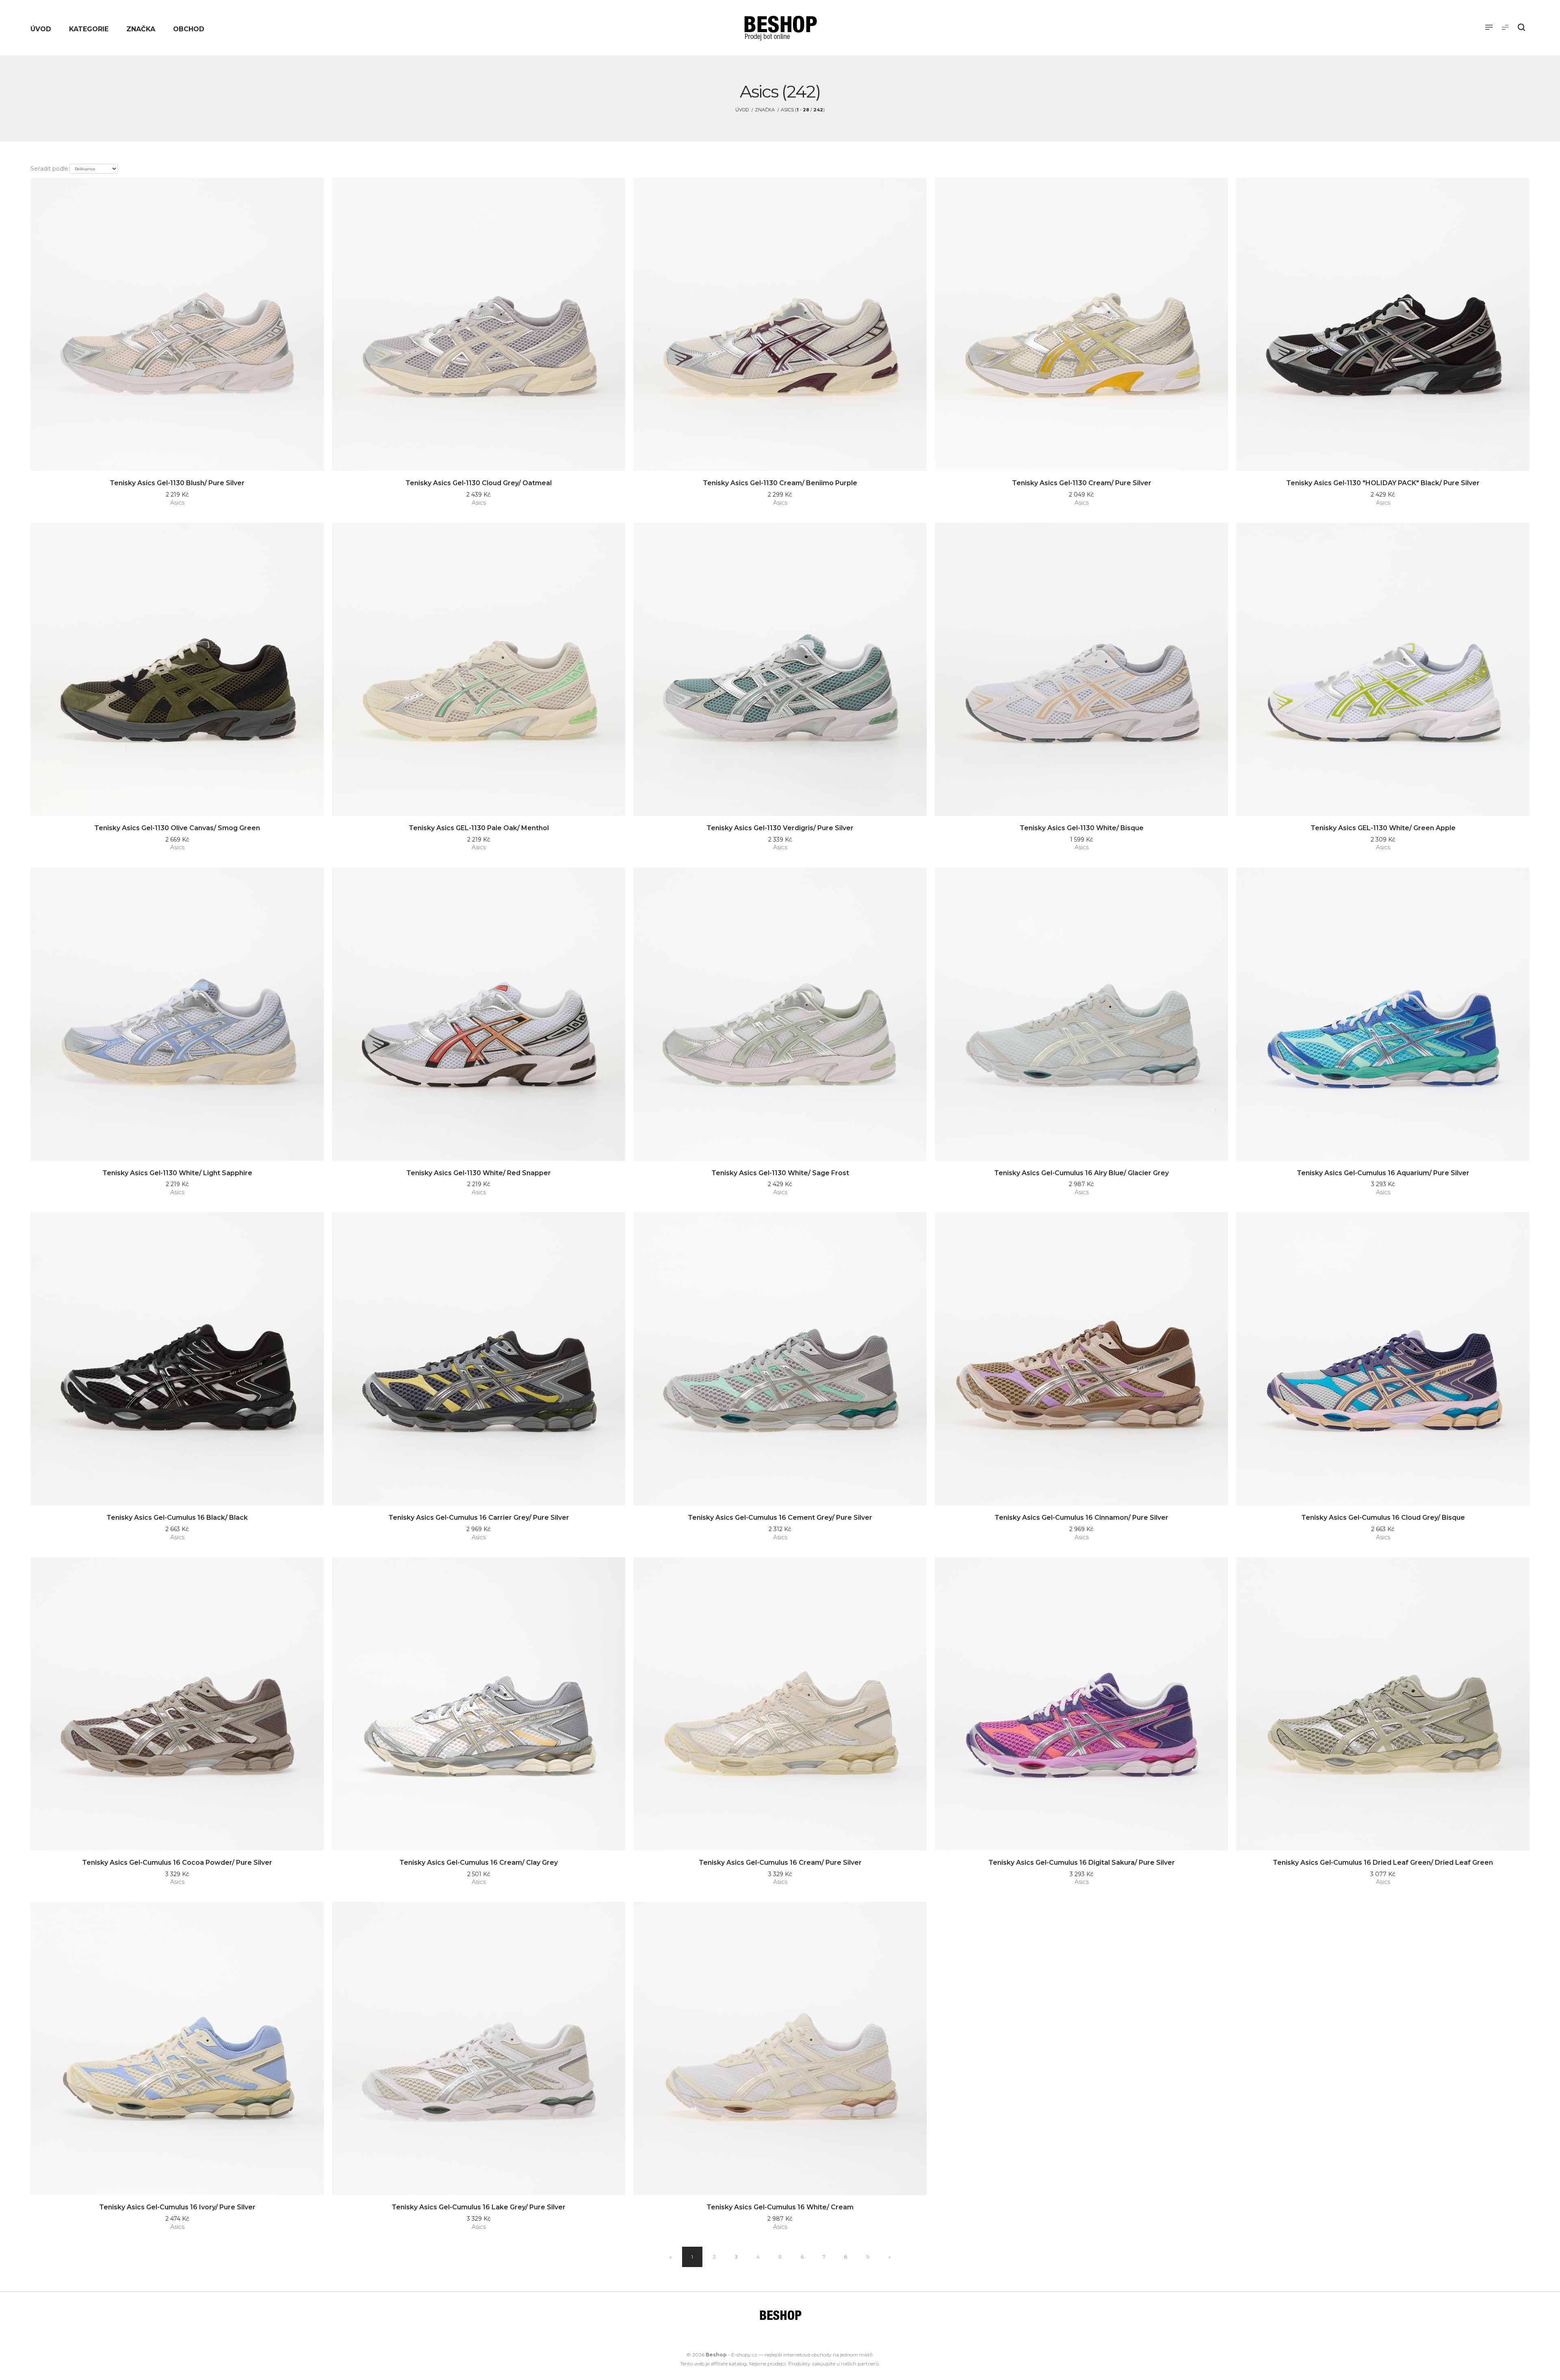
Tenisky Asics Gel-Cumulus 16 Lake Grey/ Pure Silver (479, 2207)
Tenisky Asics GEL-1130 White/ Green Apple (1383, 828)
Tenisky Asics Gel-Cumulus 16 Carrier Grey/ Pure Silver (479, 1518)
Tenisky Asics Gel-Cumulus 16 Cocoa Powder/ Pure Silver (177, 1863)
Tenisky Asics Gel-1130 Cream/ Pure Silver (1082, 483)
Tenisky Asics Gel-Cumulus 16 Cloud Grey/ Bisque (1383, 1518)
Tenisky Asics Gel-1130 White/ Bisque (1082, 828)
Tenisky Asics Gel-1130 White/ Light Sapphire (177, 1173)
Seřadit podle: (50, 169)
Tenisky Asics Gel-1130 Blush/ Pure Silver (177, 483)
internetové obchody (807, 2355)
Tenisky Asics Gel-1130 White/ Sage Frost (780, 1173)
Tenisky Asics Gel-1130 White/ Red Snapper (479, 1173)
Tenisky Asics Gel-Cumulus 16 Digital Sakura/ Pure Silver (1082, 1863)
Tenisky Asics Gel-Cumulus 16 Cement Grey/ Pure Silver (780, 1518)
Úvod (742, 110)
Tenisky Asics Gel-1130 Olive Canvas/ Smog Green (177, 828)
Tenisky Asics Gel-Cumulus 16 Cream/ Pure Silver (780, 1863)
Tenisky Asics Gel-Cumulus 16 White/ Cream (780, 2207)
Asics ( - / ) (803, 110)
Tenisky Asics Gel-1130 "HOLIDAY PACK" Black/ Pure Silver (1383, 483)
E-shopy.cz (744, 2355)
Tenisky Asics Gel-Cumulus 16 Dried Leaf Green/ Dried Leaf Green (1383, 1863)
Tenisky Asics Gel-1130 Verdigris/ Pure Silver (780, 828)
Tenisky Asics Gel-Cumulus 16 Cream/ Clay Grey (479, 1863)
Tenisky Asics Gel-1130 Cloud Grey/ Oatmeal (479, 483)
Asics (177, 503)
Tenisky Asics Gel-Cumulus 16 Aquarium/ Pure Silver (1383, 1173)
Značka (765, 110)
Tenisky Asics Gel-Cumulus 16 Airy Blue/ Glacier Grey (1081, 1173)
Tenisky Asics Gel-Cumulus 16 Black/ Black (177, 1518)
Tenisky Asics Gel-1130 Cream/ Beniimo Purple (780, 483)
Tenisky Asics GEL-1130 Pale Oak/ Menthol (479, 828)
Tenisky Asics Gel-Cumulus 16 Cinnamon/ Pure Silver (1081, 1518)
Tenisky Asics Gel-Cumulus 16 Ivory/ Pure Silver (177, 2207)
